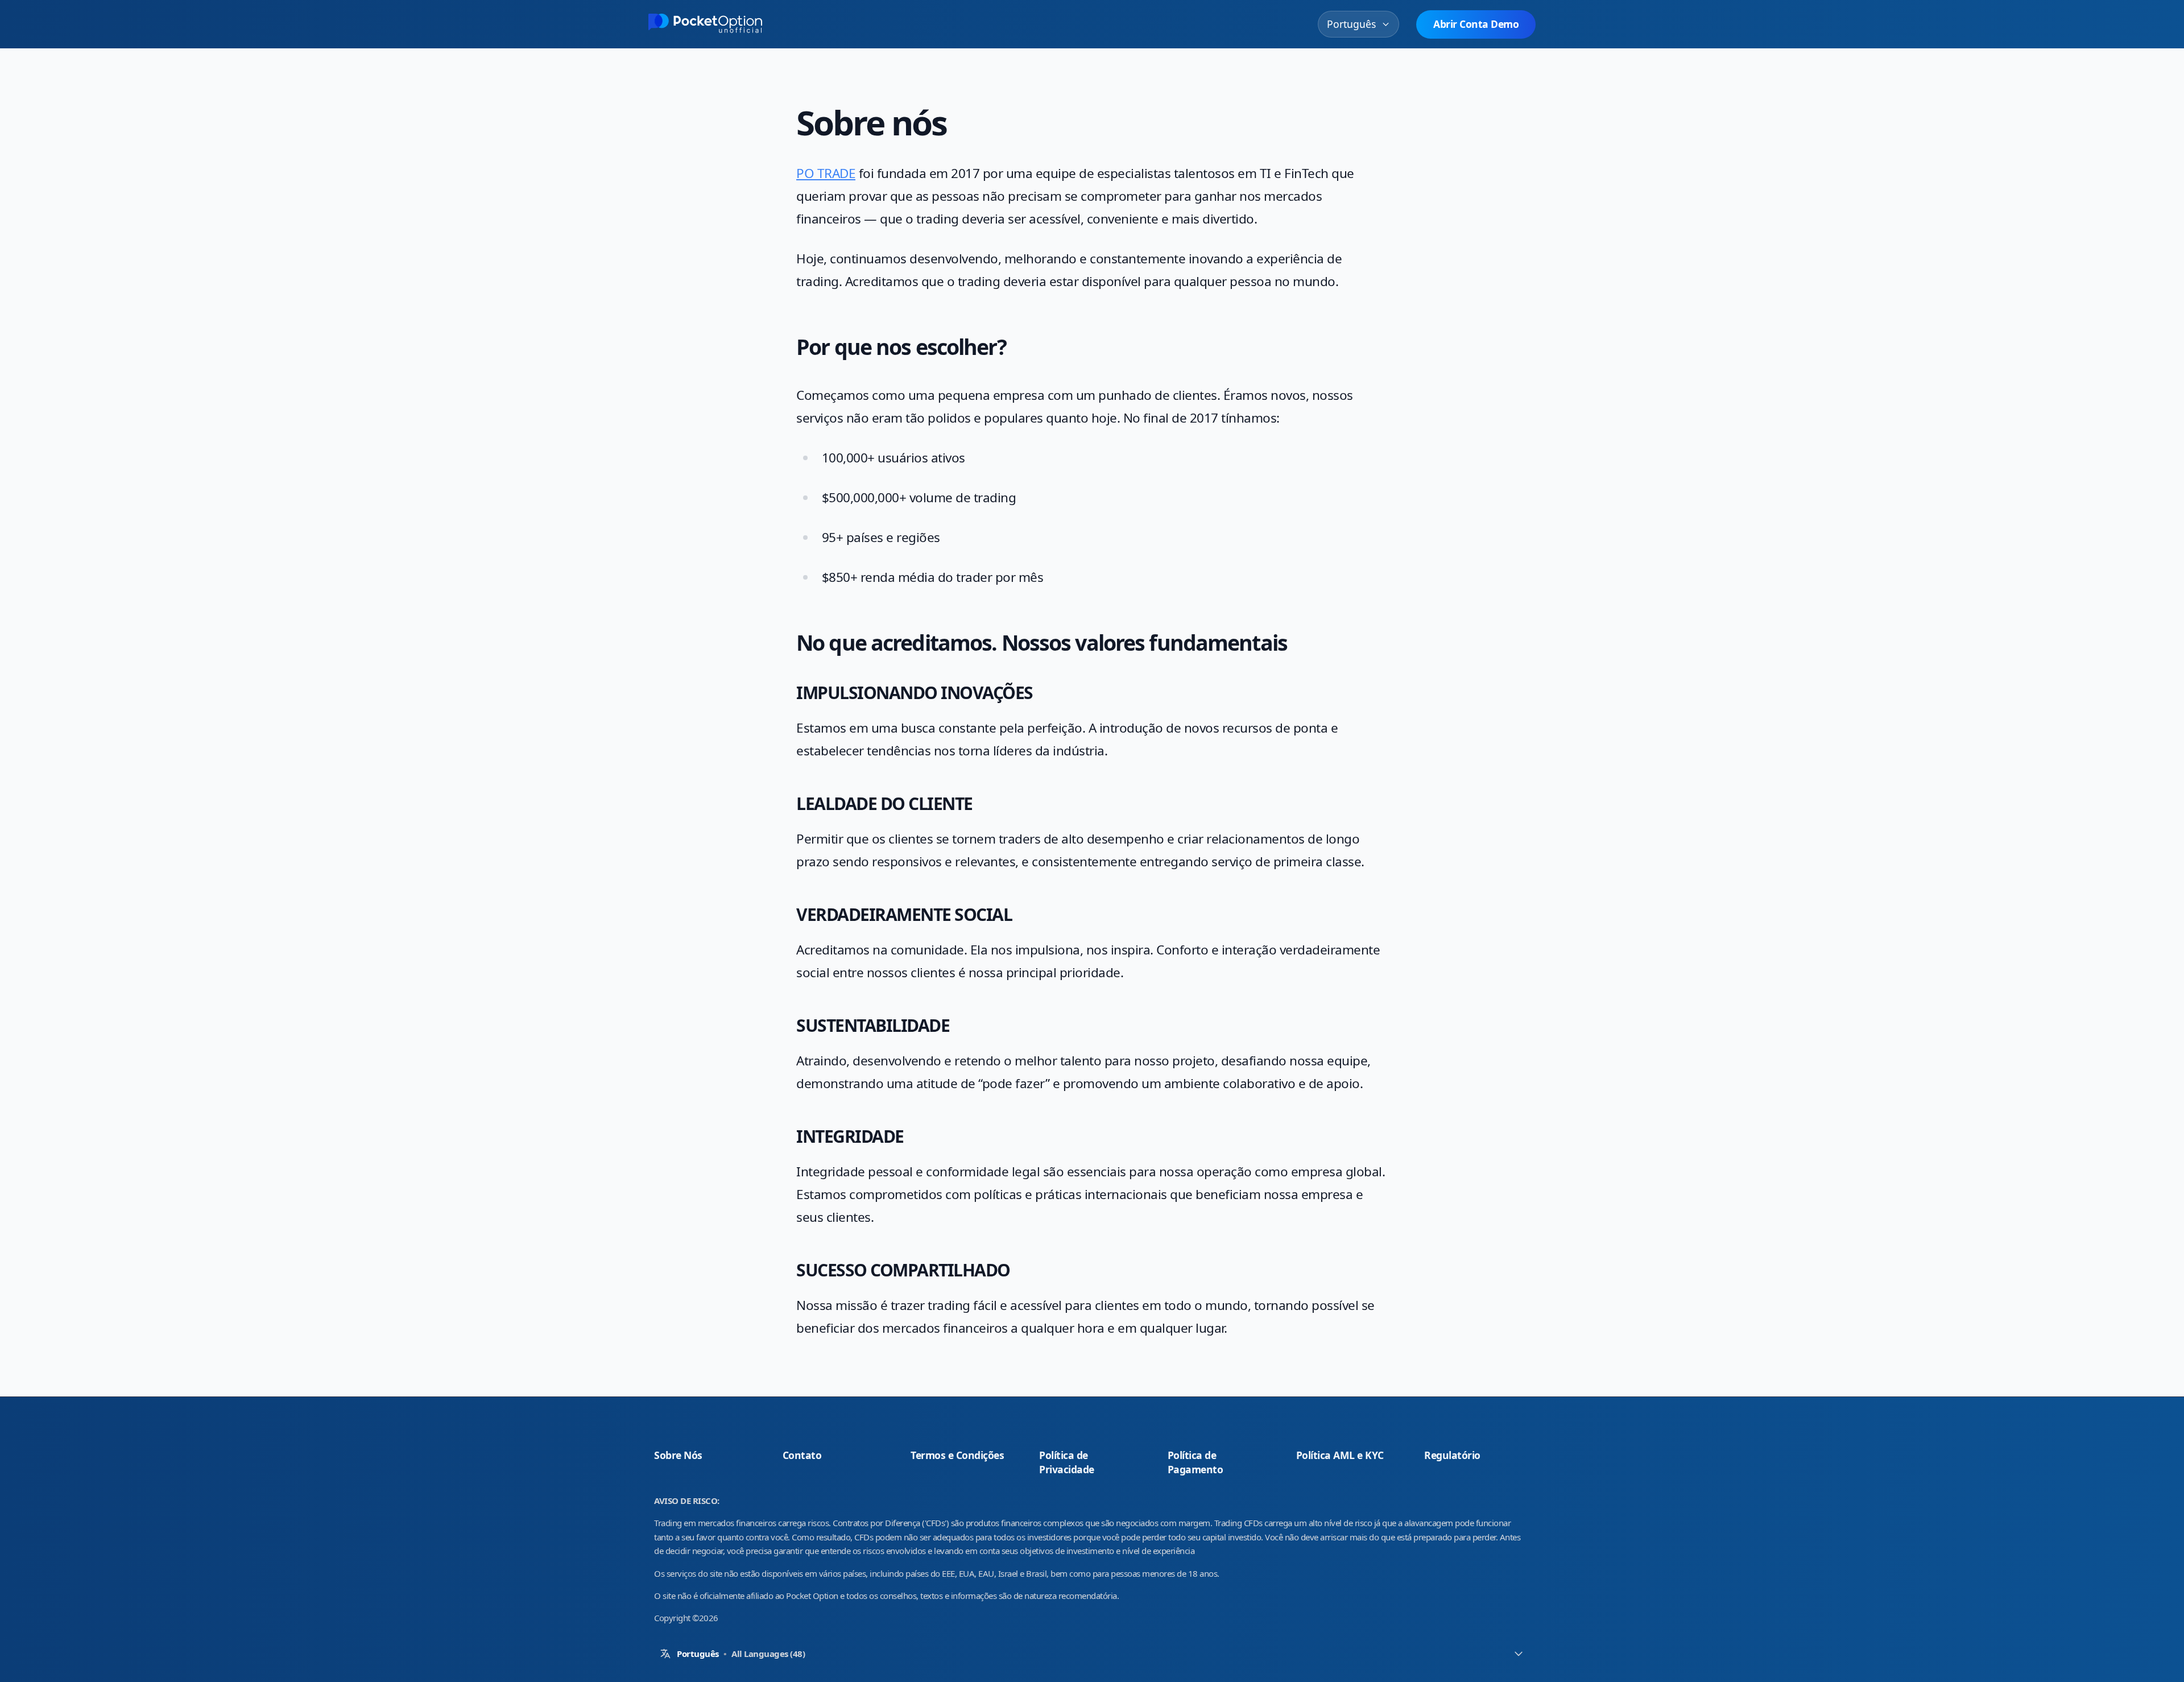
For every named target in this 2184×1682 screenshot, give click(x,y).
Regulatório (1452, 1455)
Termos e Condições (963, 1455)
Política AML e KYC (1340, 1455)
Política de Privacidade (1092, 1462)
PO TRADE (826, 173)
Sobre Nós (678, 1455)
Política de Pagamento (1196, 1462)
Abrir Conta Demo (1476, 24)
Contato (802, 1455)
